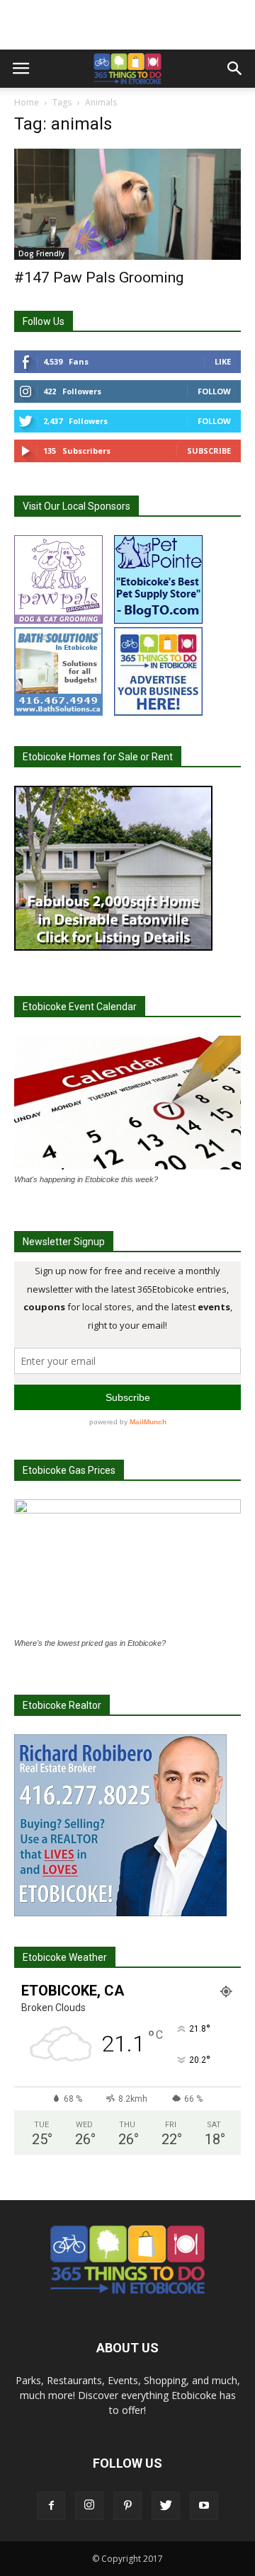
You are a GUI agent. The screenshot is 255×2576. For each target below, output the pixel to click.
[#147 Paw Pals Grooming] (127, 204)
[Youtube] (204, 2506)
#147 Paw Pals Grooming (99, 277)
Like (223, 361)
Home (27, 102)
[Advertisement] (127, 25)
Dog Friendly (41, 253)
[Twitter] (166, 2506)
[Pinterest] (127, 2506)
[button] (235, 69)
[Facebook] (51, 2506)
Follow (214, 391)
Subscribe (209, 451)
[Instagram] (89, 2506)
